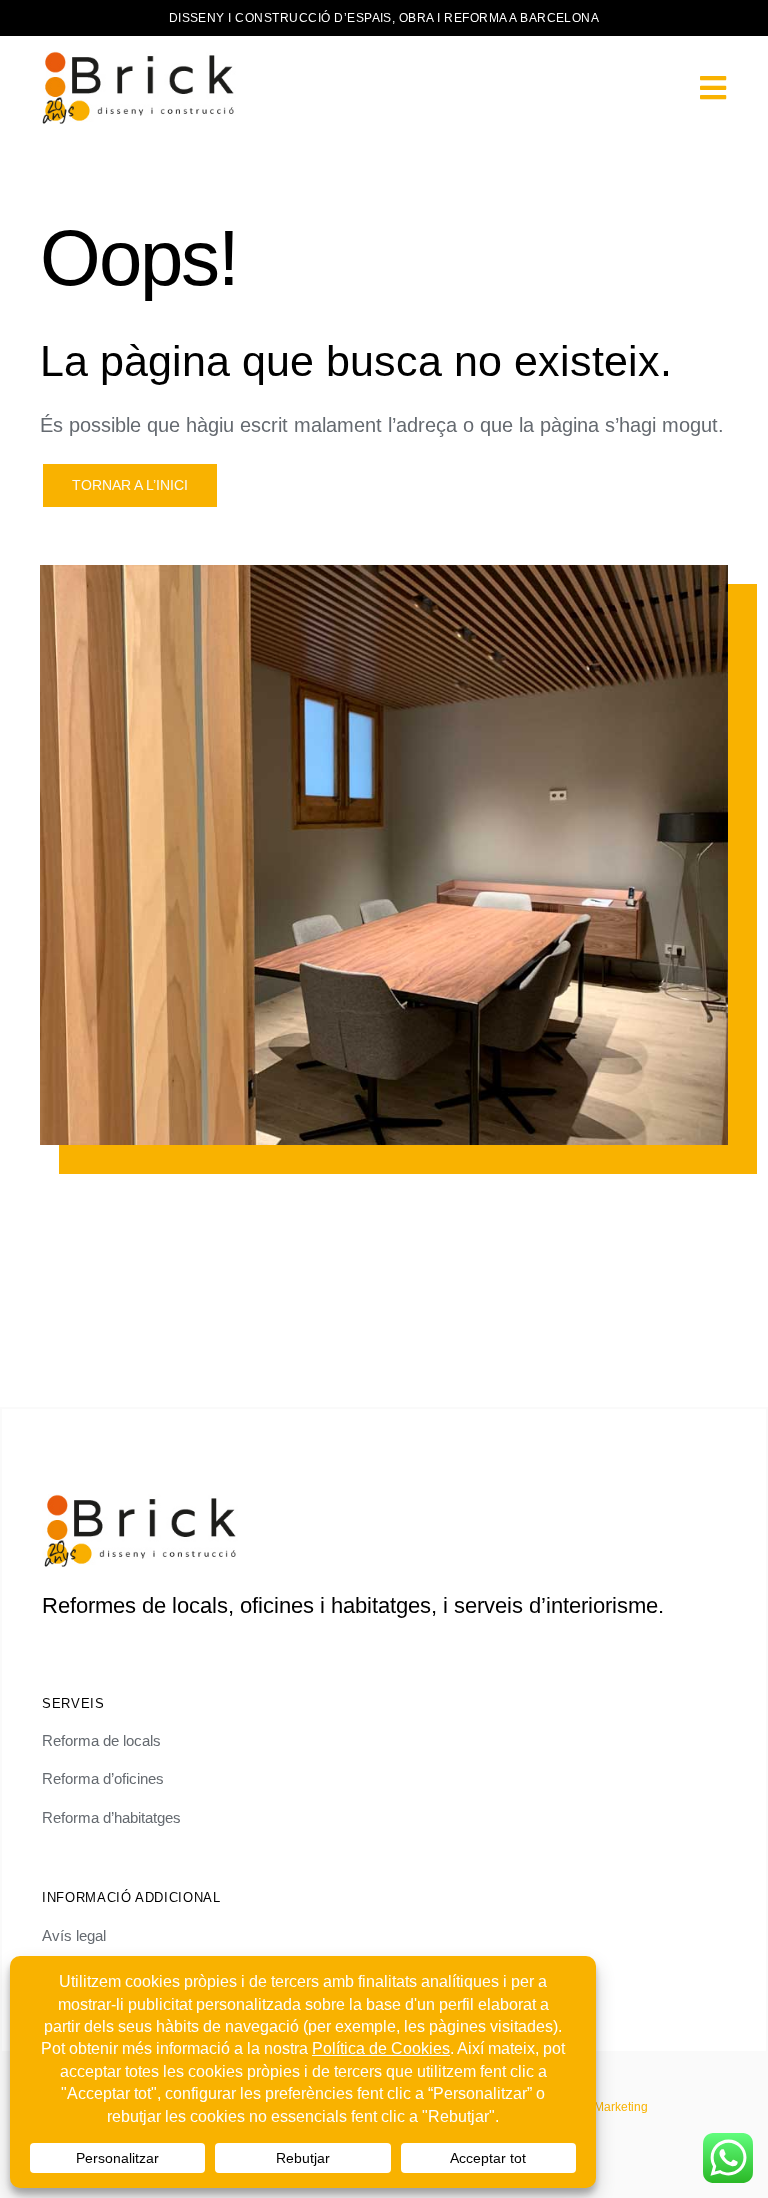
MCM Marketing (605, 2107)
